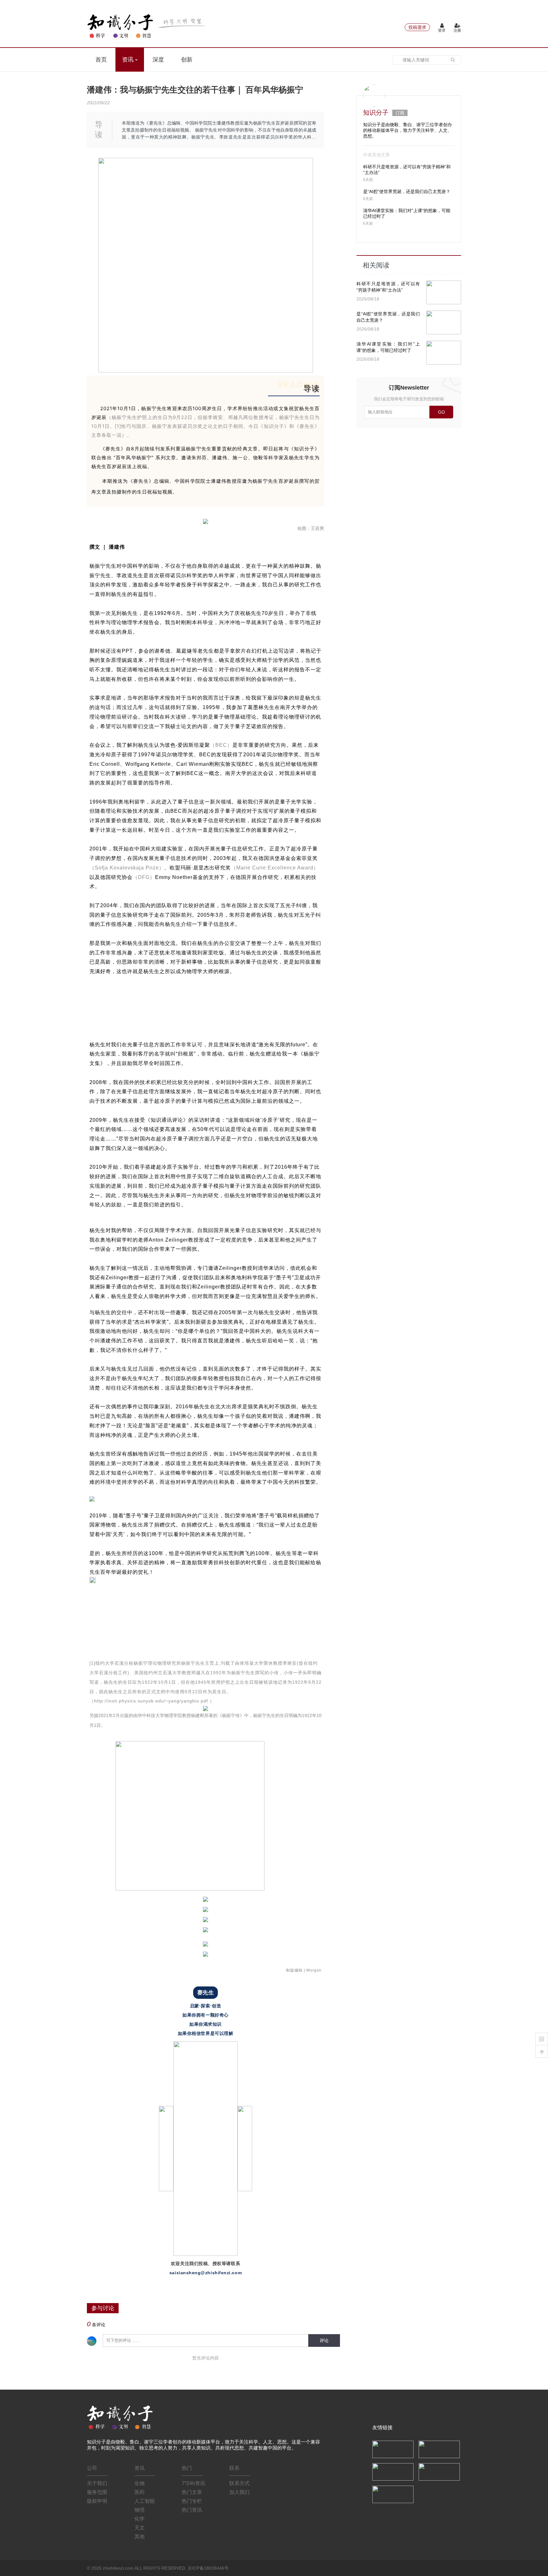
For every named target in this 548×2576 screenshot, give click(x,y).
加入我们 (239, 2492)
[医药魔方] (393, 2494)
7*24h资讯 (193, 2483)
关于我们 (97, 2483)
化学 (140, 2519)
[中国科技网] (439, 2449)
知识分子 (376, 113)
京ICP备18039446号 (208, 2568)
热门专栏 (192, 2501)
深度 (158, 60)
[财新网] (439, 2471)
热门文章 (192, 2492)
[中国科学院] (393, 2449)
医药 (140, 2492)
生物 (140, 2483)
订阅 (400, 113)
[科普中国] (393, 2471)
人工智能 (145, 2501)
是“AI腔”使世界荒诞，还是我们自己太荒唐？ (407, 191)
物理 (140, 2510)
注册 (457, 30)
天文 (140, 2528)
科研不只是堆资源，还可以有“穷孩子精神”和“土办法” (388, 287)
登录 (442, 30)
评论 (324, 2340)
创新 (187, 60)
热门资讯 (192, 2510)
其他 (140, 2537)
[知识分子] (147, 26)
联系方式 (239, 2483)
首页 (101, 60)
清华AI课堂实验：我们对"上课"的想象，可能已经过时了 (388, 347)
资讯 (129, 60)
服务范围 (97, 2492)
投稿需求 (417, 27)
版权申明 (97, 2501)
